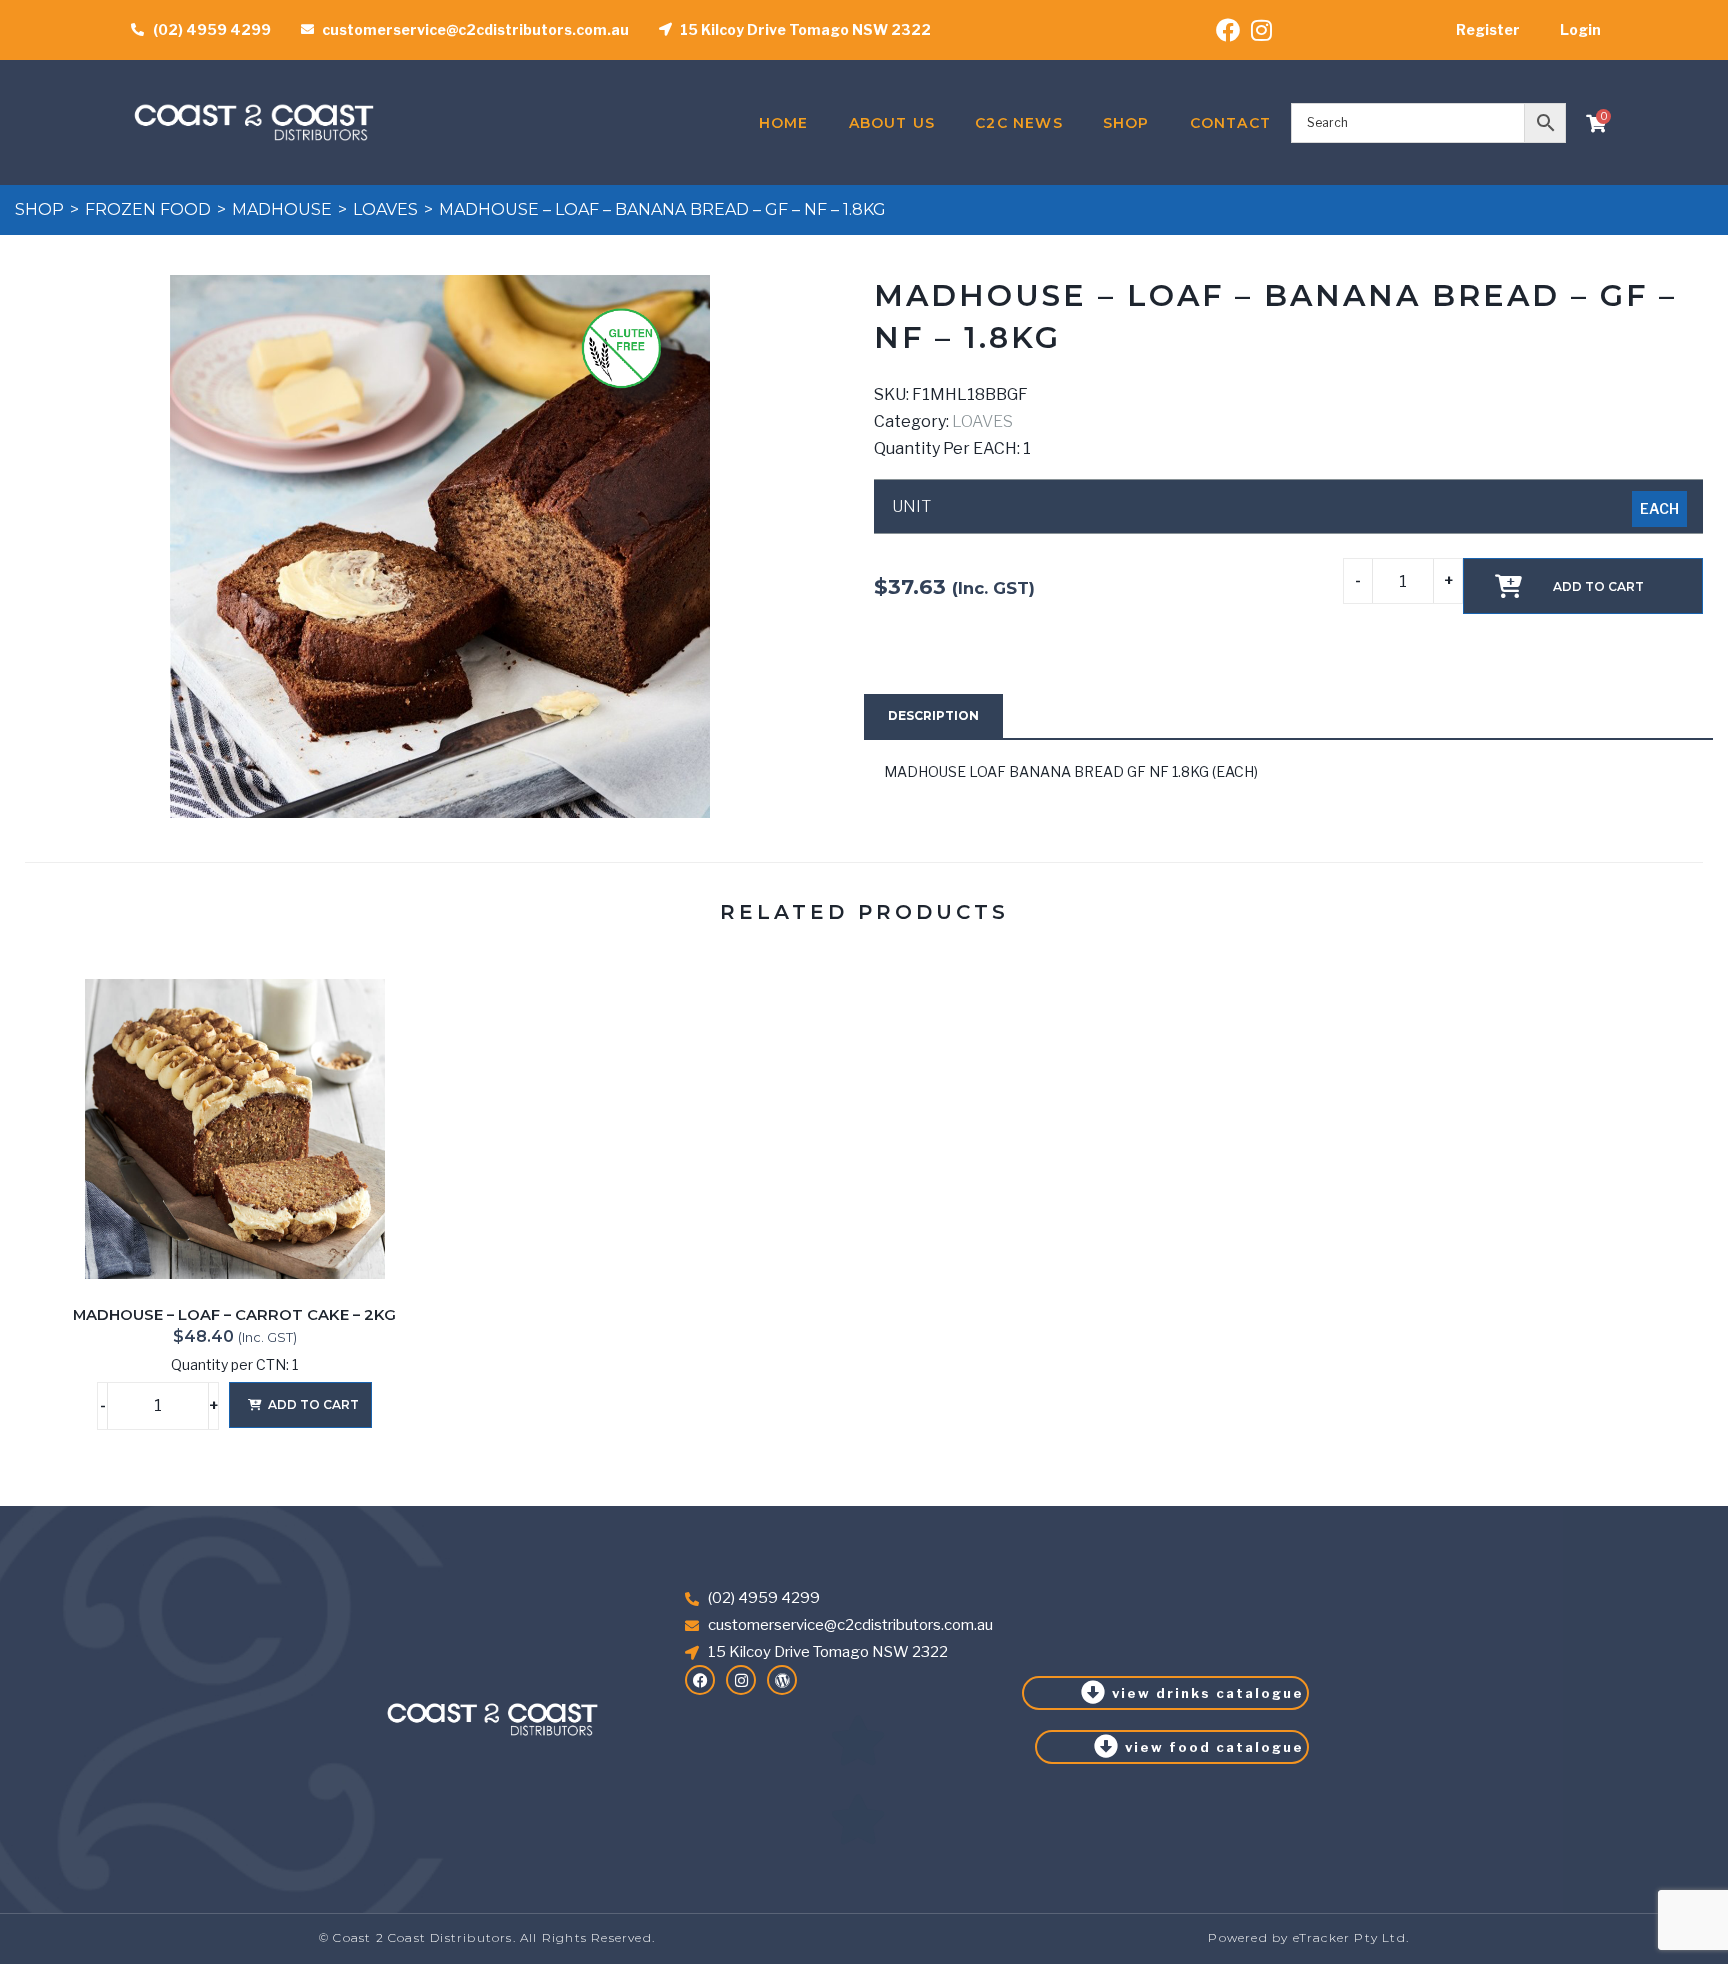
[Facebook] (700, 1680)
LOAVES (385, 209)
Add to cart (1598, 586)
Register (1488, 29)
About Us (892, 123)
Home (784, 123)
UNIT (911, 507)
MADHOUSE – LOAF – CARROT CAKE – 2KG (234, 1315)
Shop (1126, 123)
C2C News (1019, 123)
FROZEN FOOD (148, 209)
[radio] (1659, 509)
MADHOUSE (282, 209)
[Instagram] (741, 1680)
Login (1580, 29)
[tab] (933, 716)
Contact (1230, 123)
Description (933, 715)
